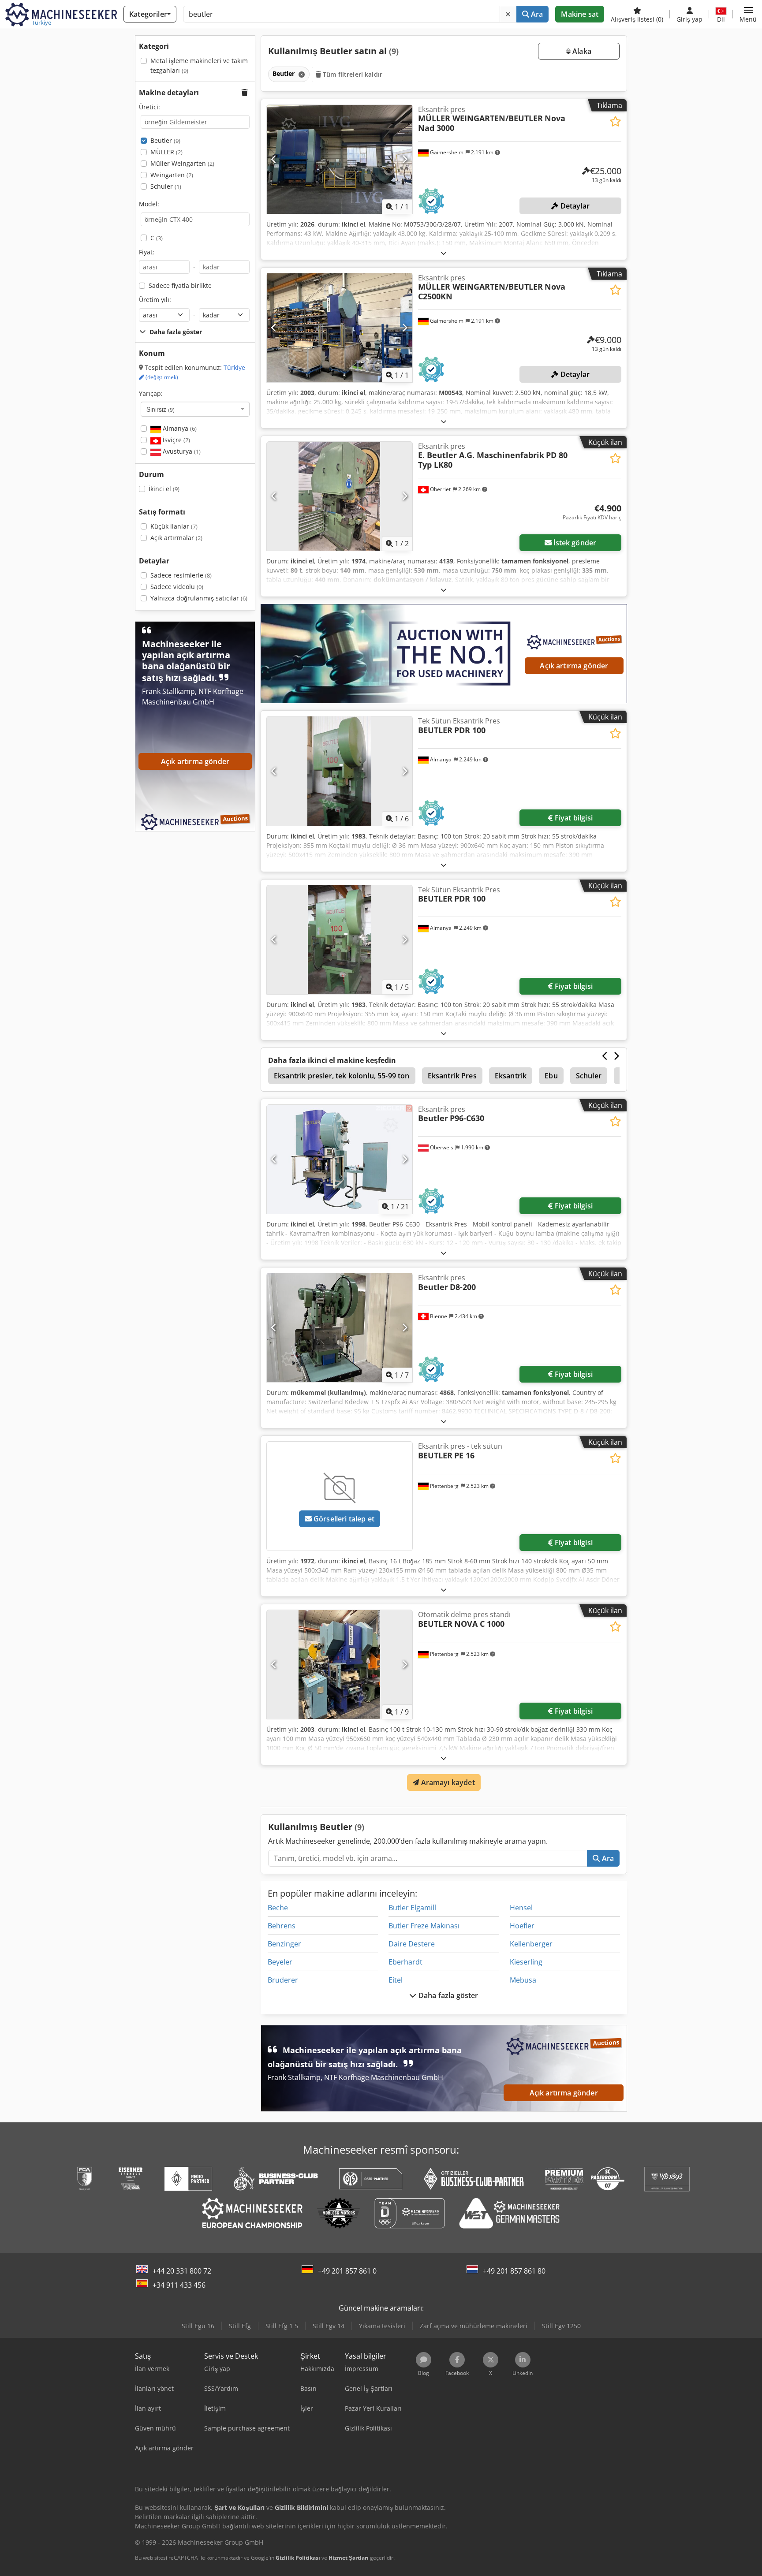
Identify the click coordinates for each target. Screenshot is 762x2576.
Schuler (166, 186)
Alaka (581, 51)
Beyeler (280, 1962)
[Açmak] (444, 253)
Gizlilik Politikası (298, 2558)
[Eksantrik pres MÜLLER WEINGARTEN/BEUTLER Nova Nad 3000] (340, 159)
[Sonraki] (405, 159)
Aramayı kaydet (447, 1782)
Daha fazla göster (448, 1995)
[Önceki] (274, 159)
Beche (278, 1908)
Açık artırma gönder (574, 666)
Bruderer (283, 1980)
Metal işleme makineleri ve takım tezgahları (199, 65)
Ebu (551, 1076)
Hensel (521, 1908)
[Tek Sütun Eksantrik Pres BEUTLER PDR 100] (340, 771)
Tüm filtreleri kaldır (352, 74)
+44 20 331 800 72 (182, 2271)
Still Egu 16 (198, 2326)
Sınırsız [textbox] (161, 409)
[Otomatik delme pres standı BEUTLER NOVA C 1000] (340, 1665)
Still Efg (240, 2326)
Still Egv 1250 (561, 2326)
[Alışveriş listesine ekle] (615, 121)
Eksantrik (511, 1076)
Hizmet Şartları (349, 2558)
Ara (536, 14)
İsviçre (176, 440)
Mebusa (523, 1980)
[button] (748, 14)
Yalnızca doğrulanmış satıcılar (199, 598)
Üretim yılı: (155, 300)
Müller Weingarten (182, 163)
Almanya (179, 428)
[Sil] (508, 14)
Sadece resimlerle (181, 575)
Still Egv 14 (329, 2326)
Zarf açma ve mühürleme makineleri (474, 2326)
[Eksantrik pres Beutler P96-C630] (340, 1159)
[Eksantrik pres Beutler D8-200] (340, 1328)
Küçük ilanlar (174, 526)
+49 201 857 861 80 (514, 2271)
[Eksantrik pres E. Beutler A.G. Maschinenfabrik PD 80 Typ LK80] (340, 496)
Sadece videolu (177, 587)
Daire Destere (412, 1944)
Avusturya (181, 451)
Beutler (165, 140)
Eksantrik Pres (452, 1076)
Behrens (282, 1926)
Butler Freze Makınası (424, 1926)
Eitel (396, 1980)
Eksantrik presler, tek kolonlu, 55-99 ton (342, 1076)
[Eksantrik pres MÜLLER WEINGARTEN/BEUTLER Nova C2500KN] (340, 328)
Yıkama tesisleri (382, 2326)
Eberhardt (405, 1962)
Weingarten (172, 175)
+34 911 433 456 (179, 2285)
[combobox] (195, 409)
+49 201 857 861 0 (347, 2271)
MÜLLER (166, 152)
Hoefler (522, 1926)
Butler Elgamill (412, 1908)
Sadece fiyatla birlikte (180, 285)
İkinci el (164, 489)
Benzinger (284, 1944)
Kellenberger (531, 1944)
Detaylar (574, 206)
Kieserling (526, 1962)
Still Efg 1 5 (282, 2326)
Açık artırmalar (176, 538)
